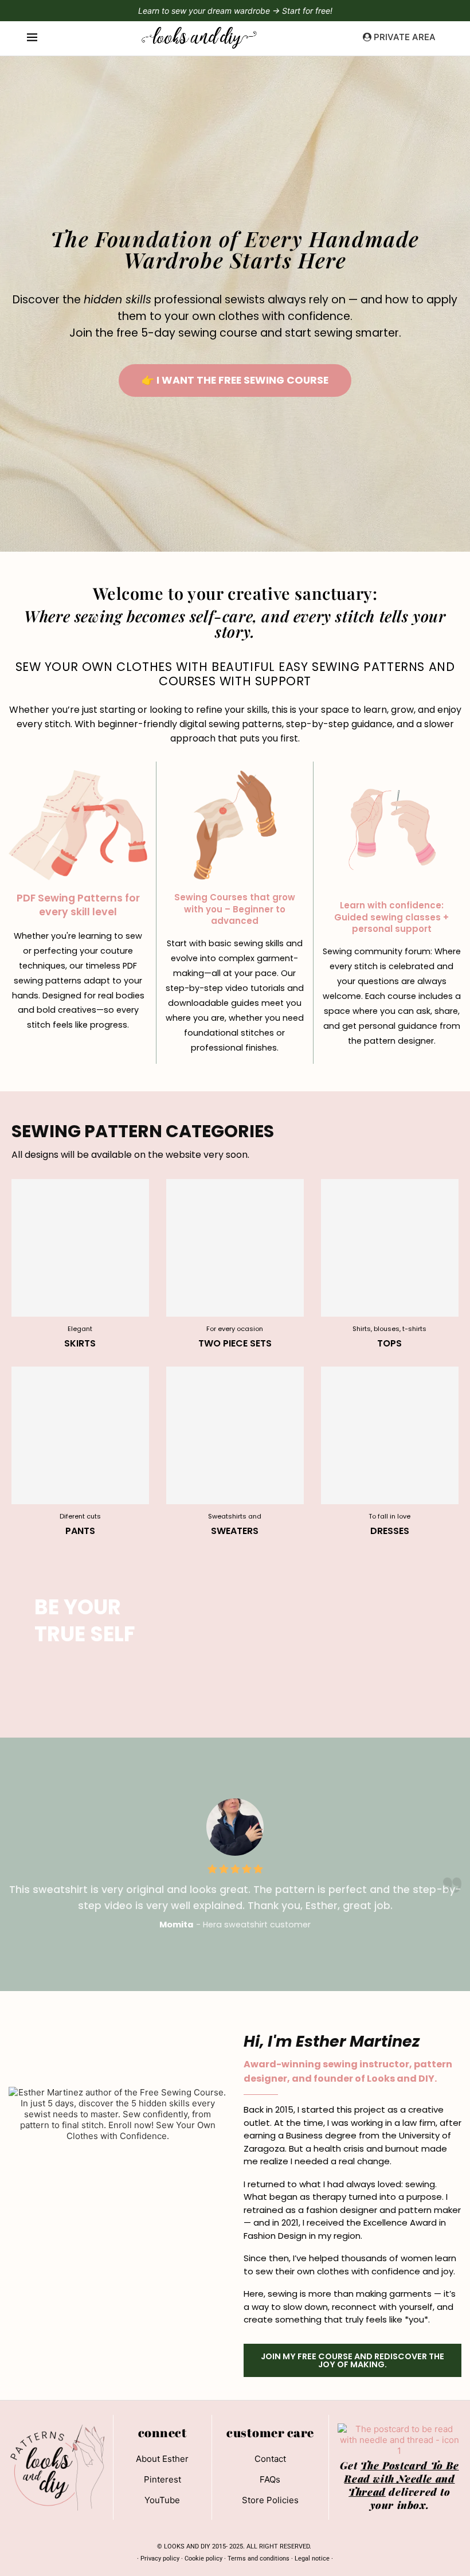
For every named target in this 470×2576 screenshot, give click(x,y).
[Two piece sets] (235, 1264)
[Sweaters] (235, 1452)
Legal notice (312, 2559)
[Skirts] (80, 1264)
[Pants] (80, 1452)
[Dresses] (390, 1452)
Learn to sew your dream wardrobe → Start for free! (235, 11)
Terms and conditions (258, 2559)
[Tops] (390, 1264)
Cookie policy (203, 2559)
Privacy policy (160, 2559)
